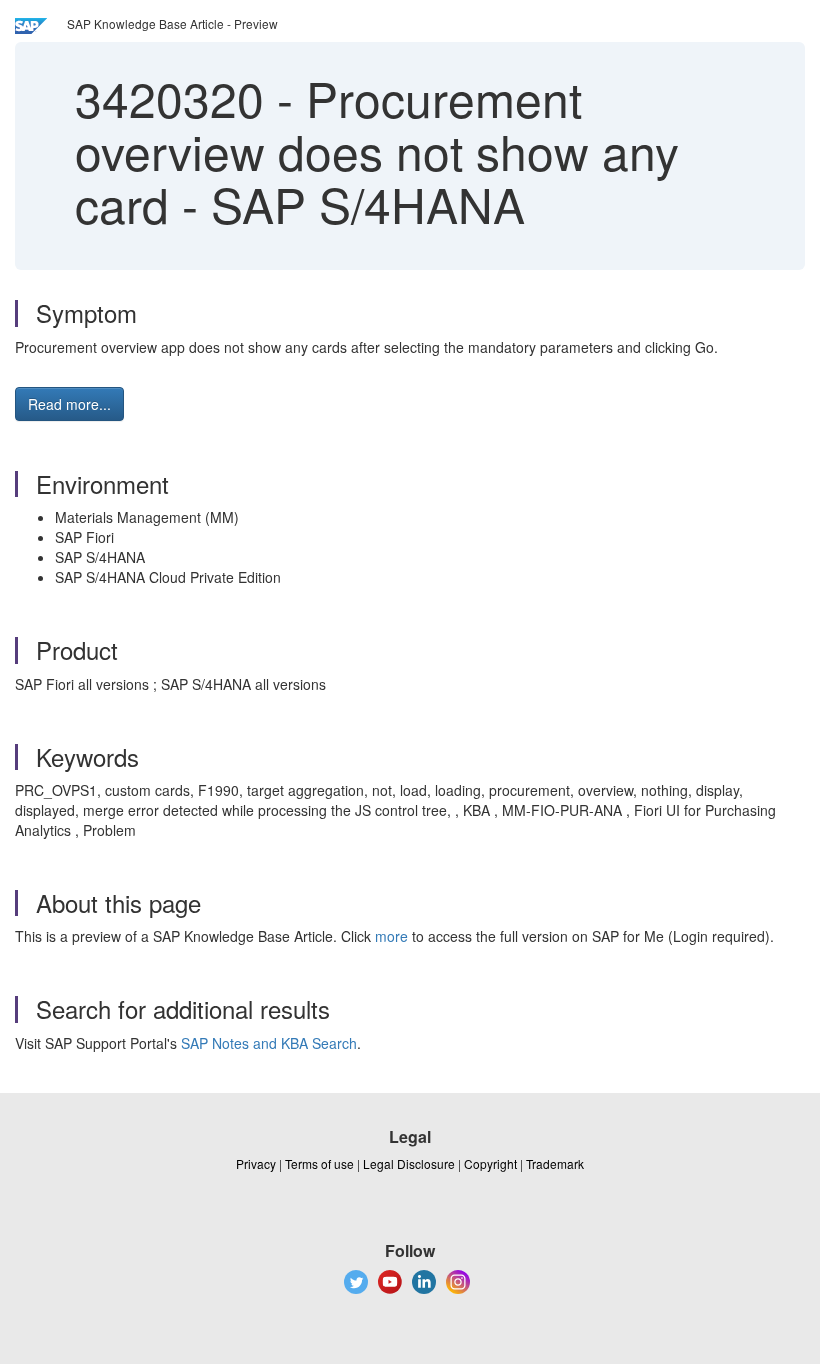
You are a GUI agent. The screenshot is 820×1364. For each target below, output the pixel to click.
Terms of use (319, 1163)
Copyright (490, 1163)
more (391, 936)
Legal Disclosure (409, 1163)
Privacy (256, 1163)
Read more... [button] (69, 404)
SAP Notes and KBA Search (269, 1043)
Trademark (555, 1163)
